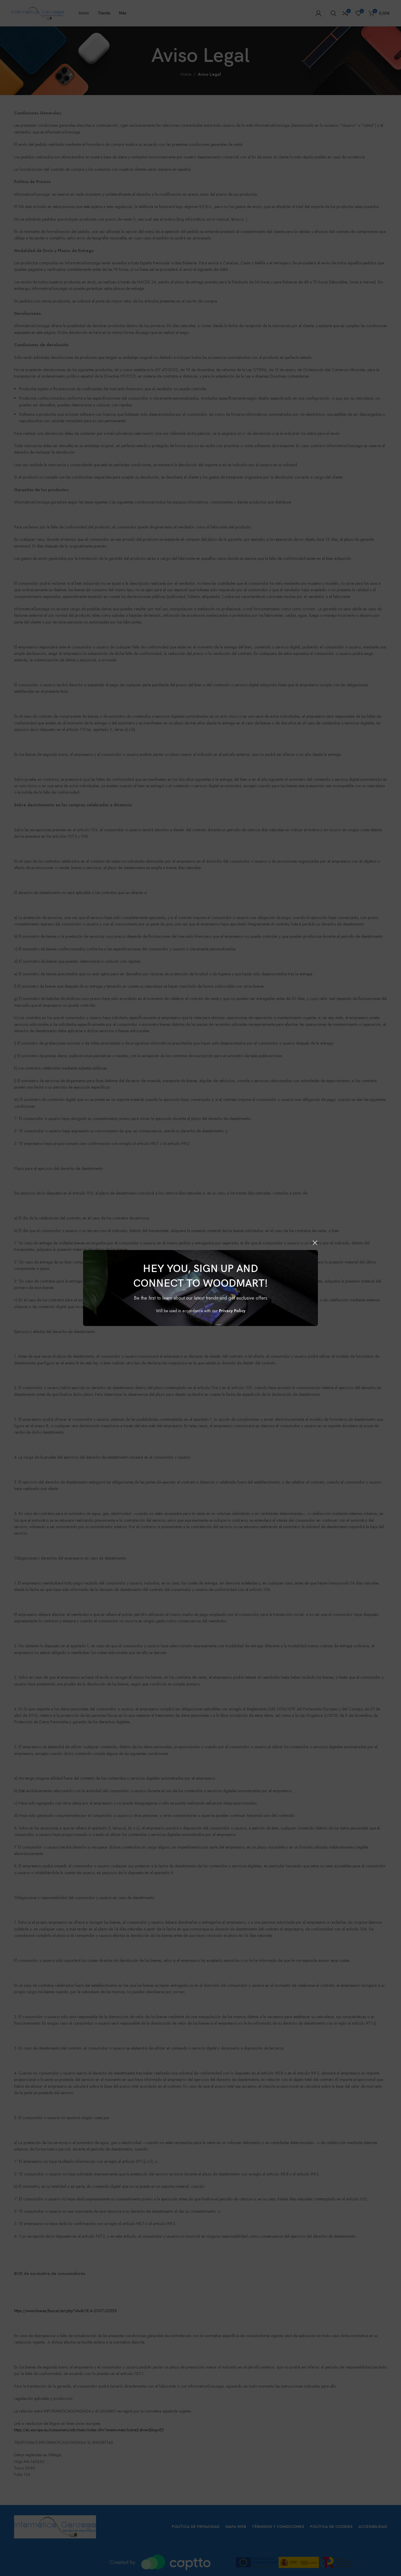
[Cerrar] (315, 1243)
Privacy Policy (232, 1311)
